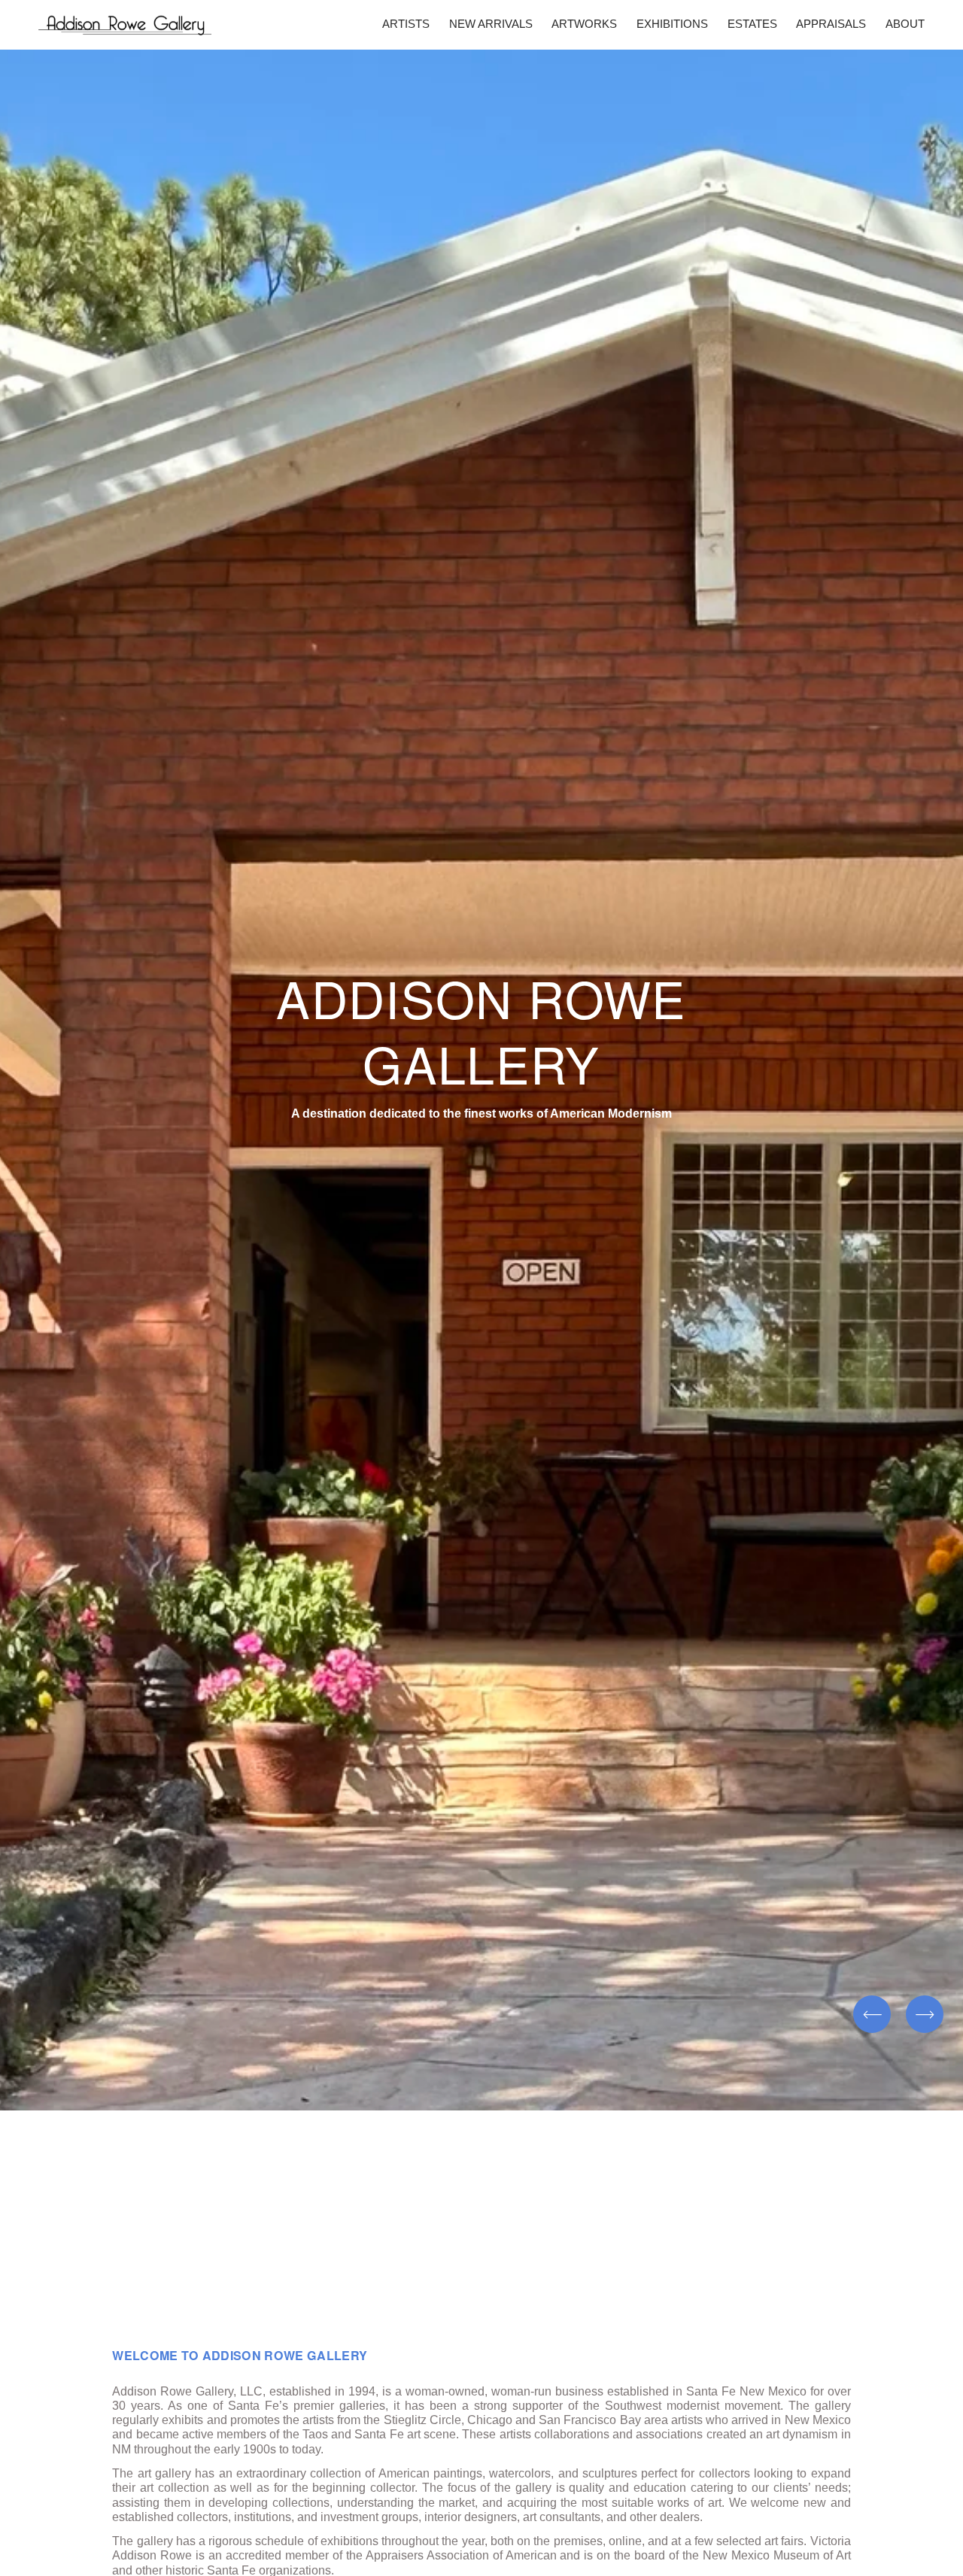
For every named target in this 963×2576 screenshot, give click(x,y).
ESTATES (752, 24)
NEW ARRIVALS (491, 24)
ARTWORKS (584, 24)
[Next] (925, 2014)
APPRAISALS (831, 24)
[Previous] (872, 2014)
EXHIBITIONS (672, 24)
